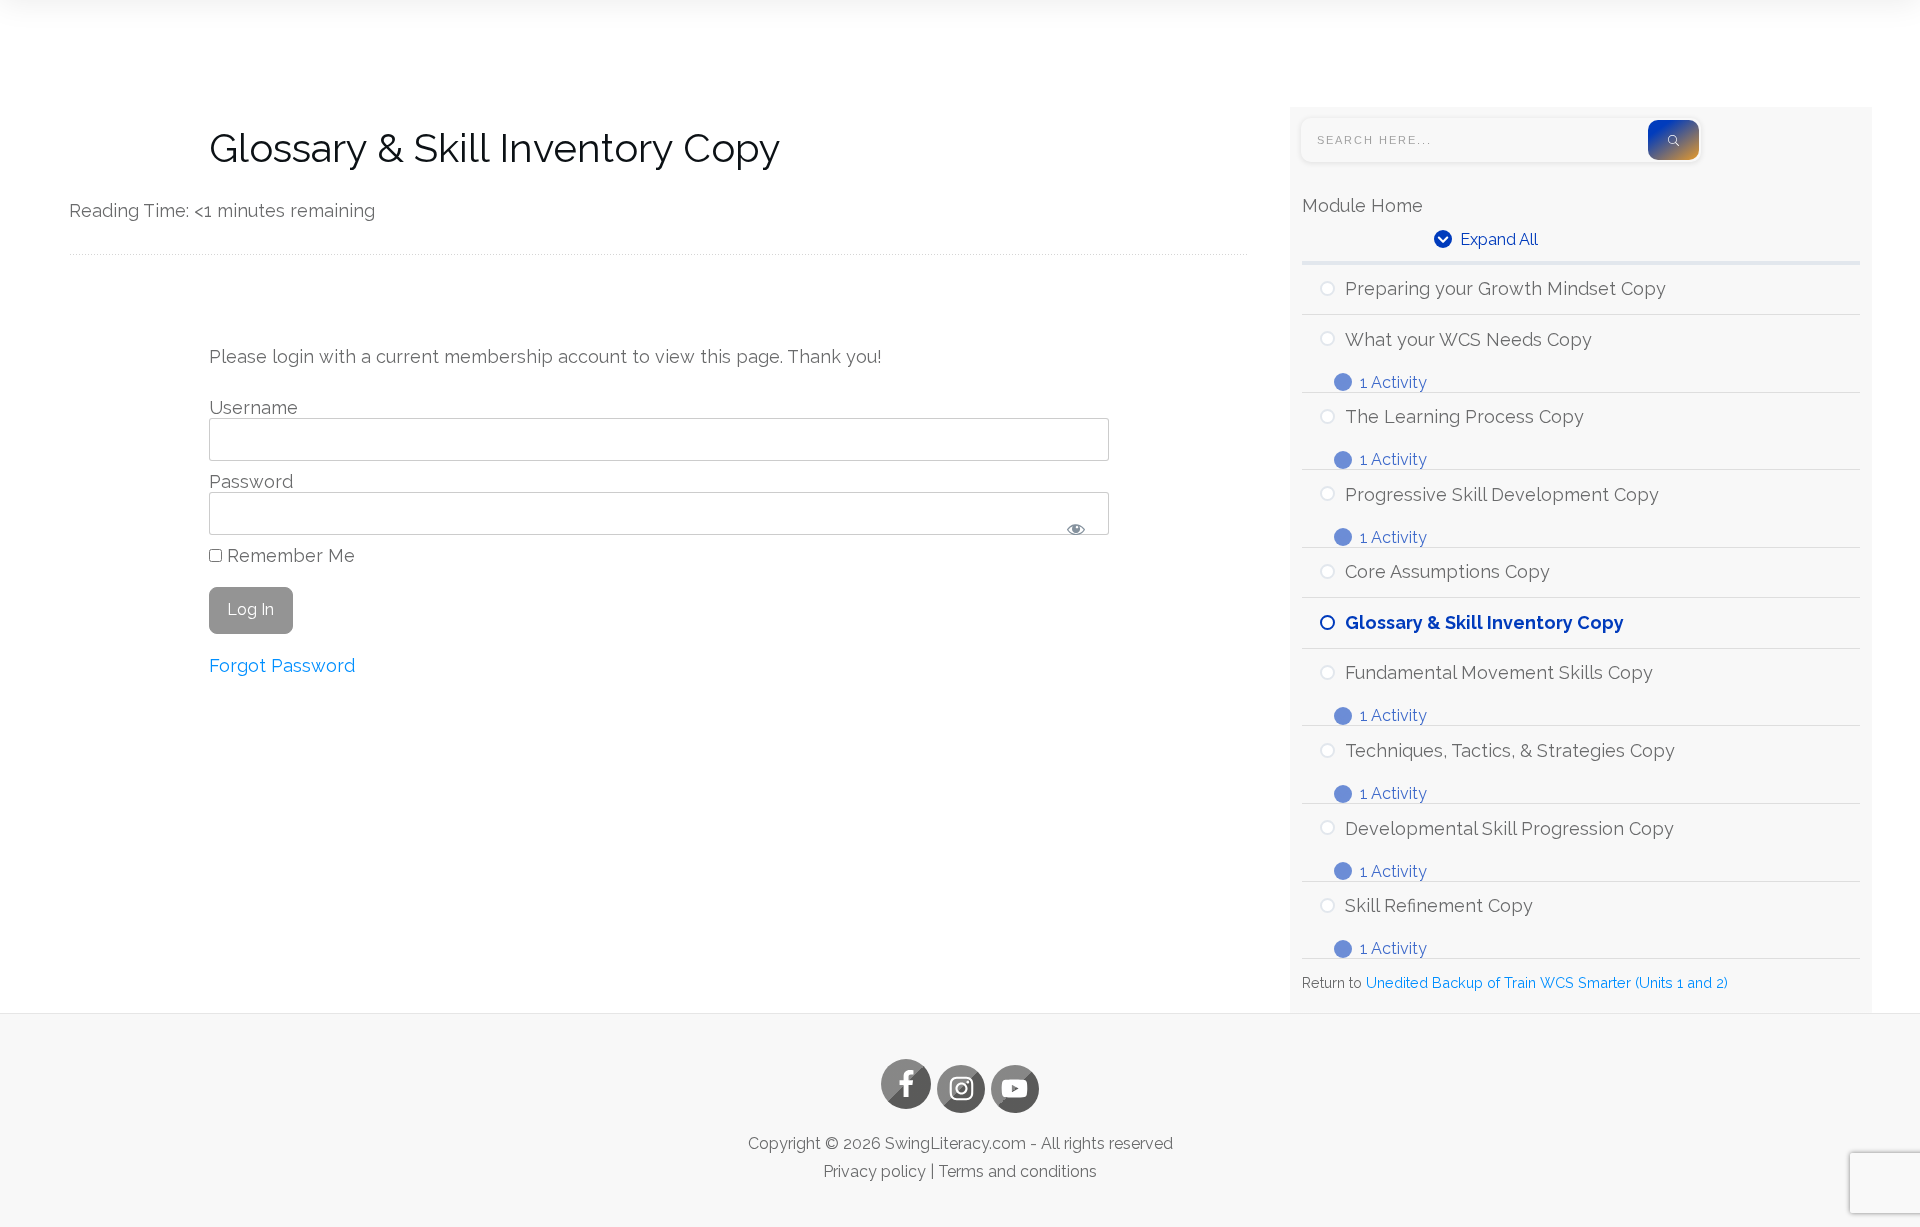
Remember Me (288, 555)
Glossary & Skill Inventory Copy (495, 147)
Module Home (1362, 205)
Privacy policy (874, 1171)
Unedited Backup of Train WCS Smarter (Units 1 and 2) (1547, 982)
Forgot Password (282, 665)
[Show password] (1076, 529)
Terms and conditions (1017, 1171)
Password (251, 481)
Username (253, 407)
